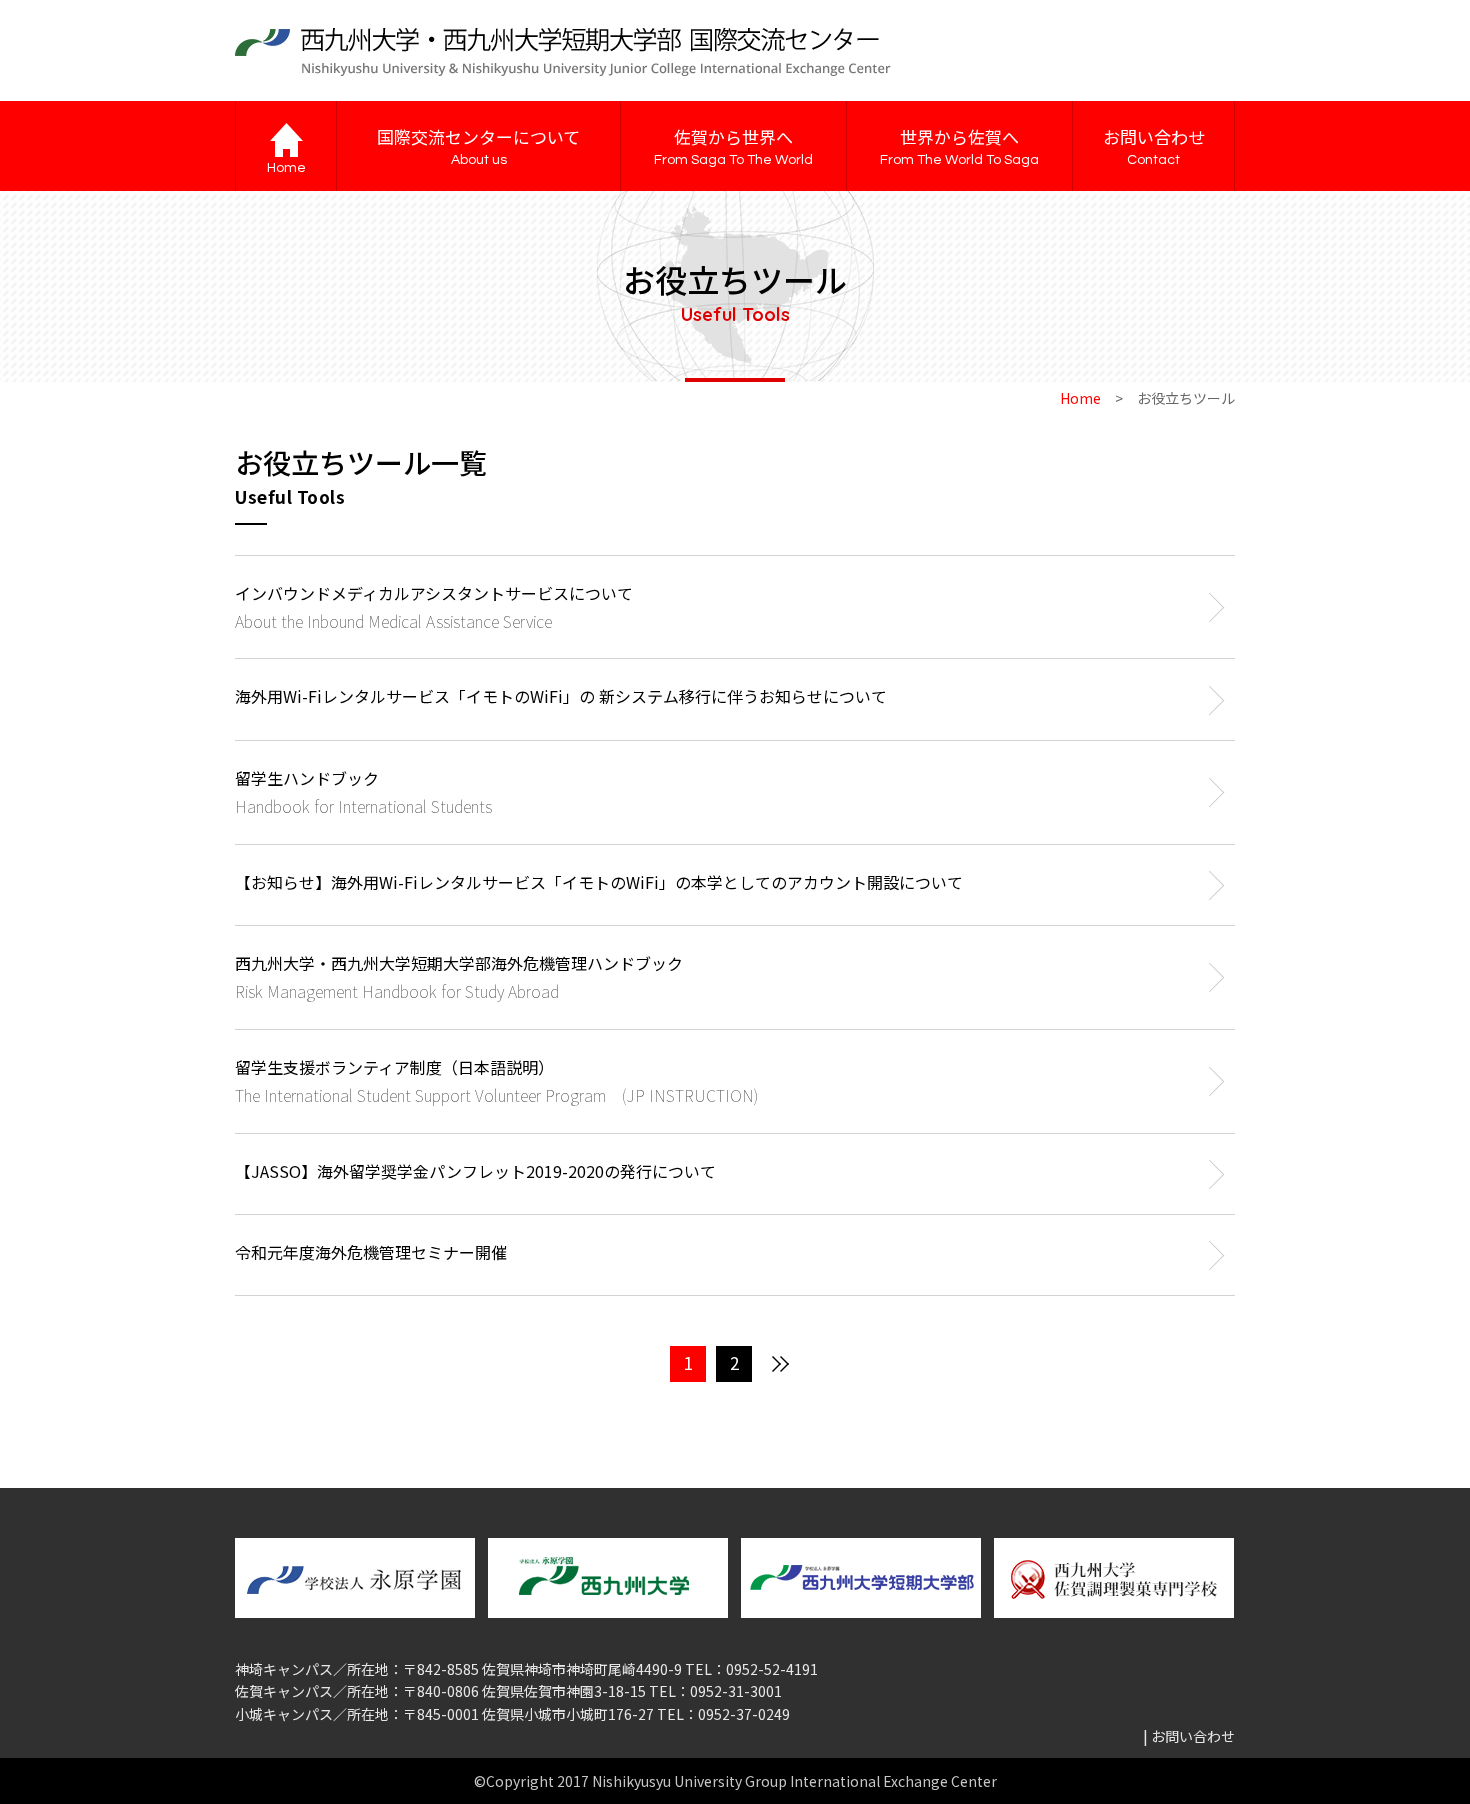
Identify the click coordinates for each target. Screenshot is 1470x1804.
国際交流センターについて (478, 145)
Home (1080, 398)
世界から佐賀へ (959, 145)
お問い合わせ (1154, 145)
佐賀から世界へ (733, 145)
